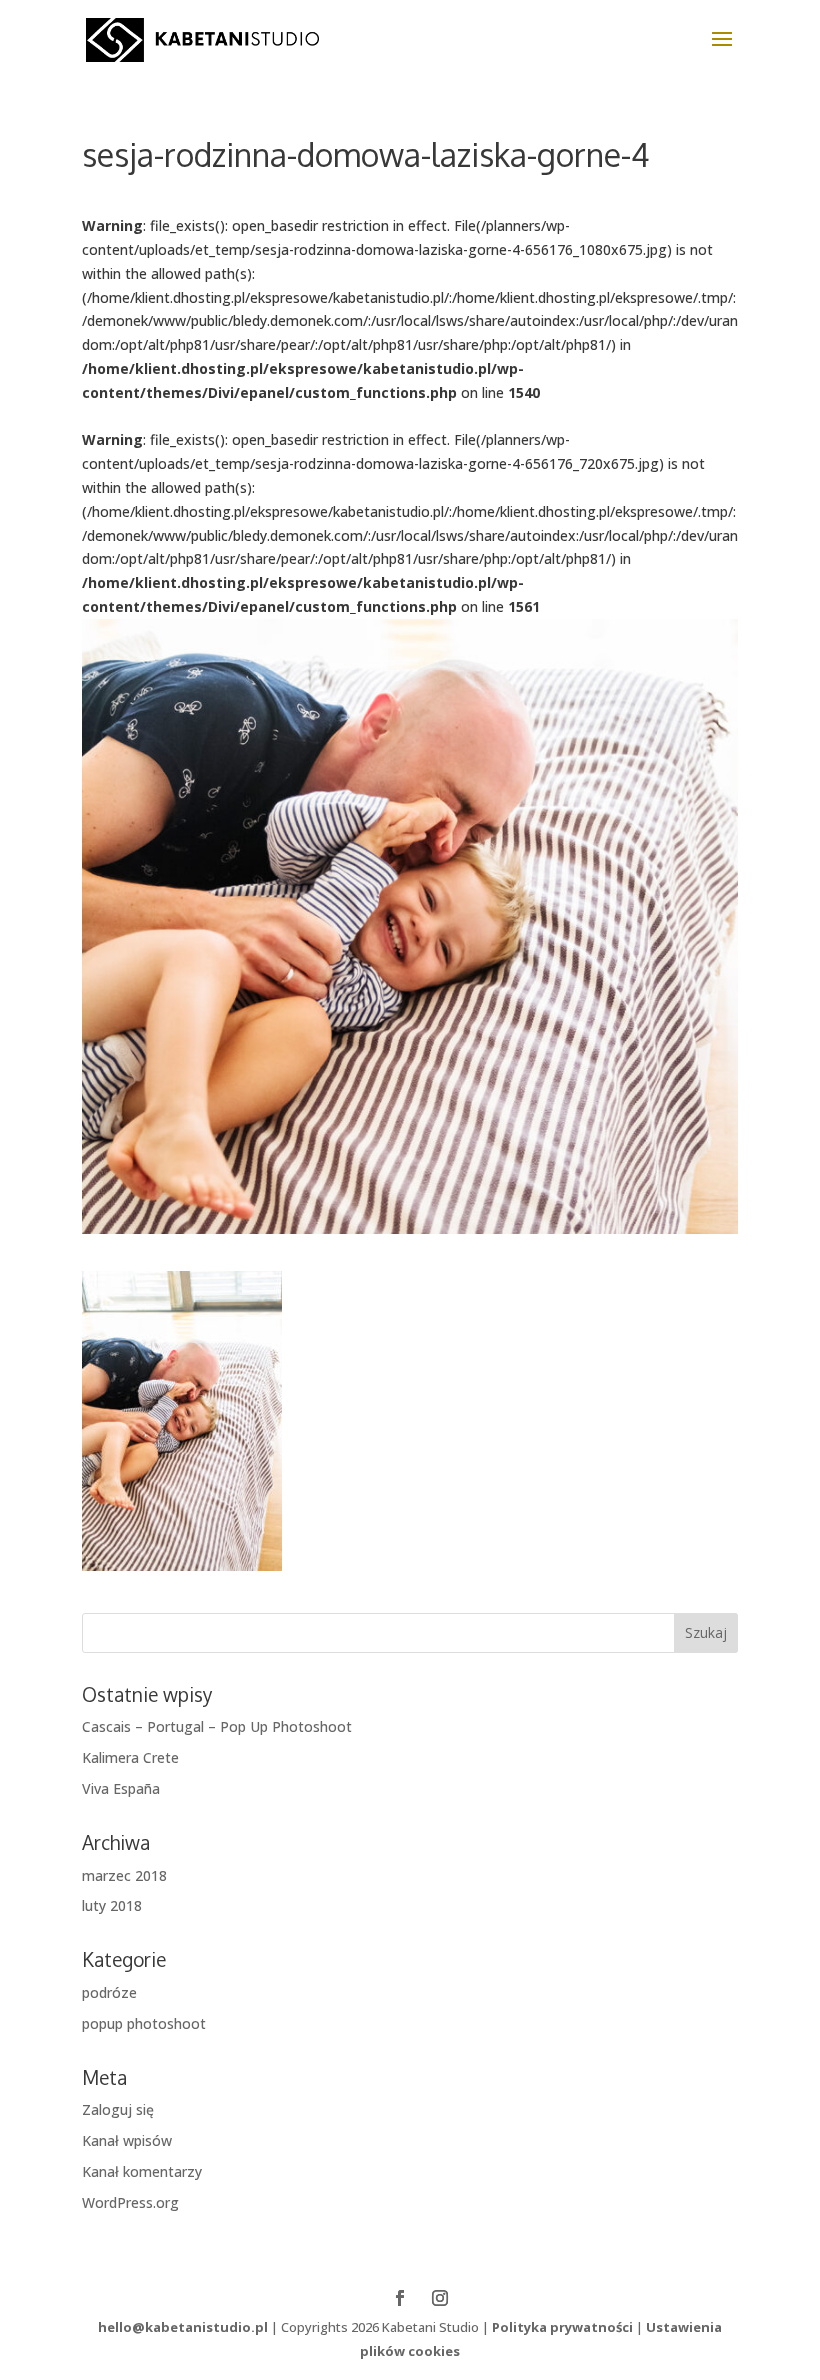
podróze (109, 1992)
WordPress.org (130, 2202)
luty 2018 (112, 1905)
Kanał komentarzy (142, 2171)
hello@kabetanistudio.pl (183, 2327)
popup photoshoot (144, 2023)
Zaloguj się (118, 2109)
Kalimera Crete (130, 1757)
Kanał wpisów (127, 2140)
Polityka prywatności (562, 2327)
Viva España (121, 1788)
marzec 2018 (124, 1875)
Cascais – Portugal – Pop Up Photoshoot (217, 1726)
